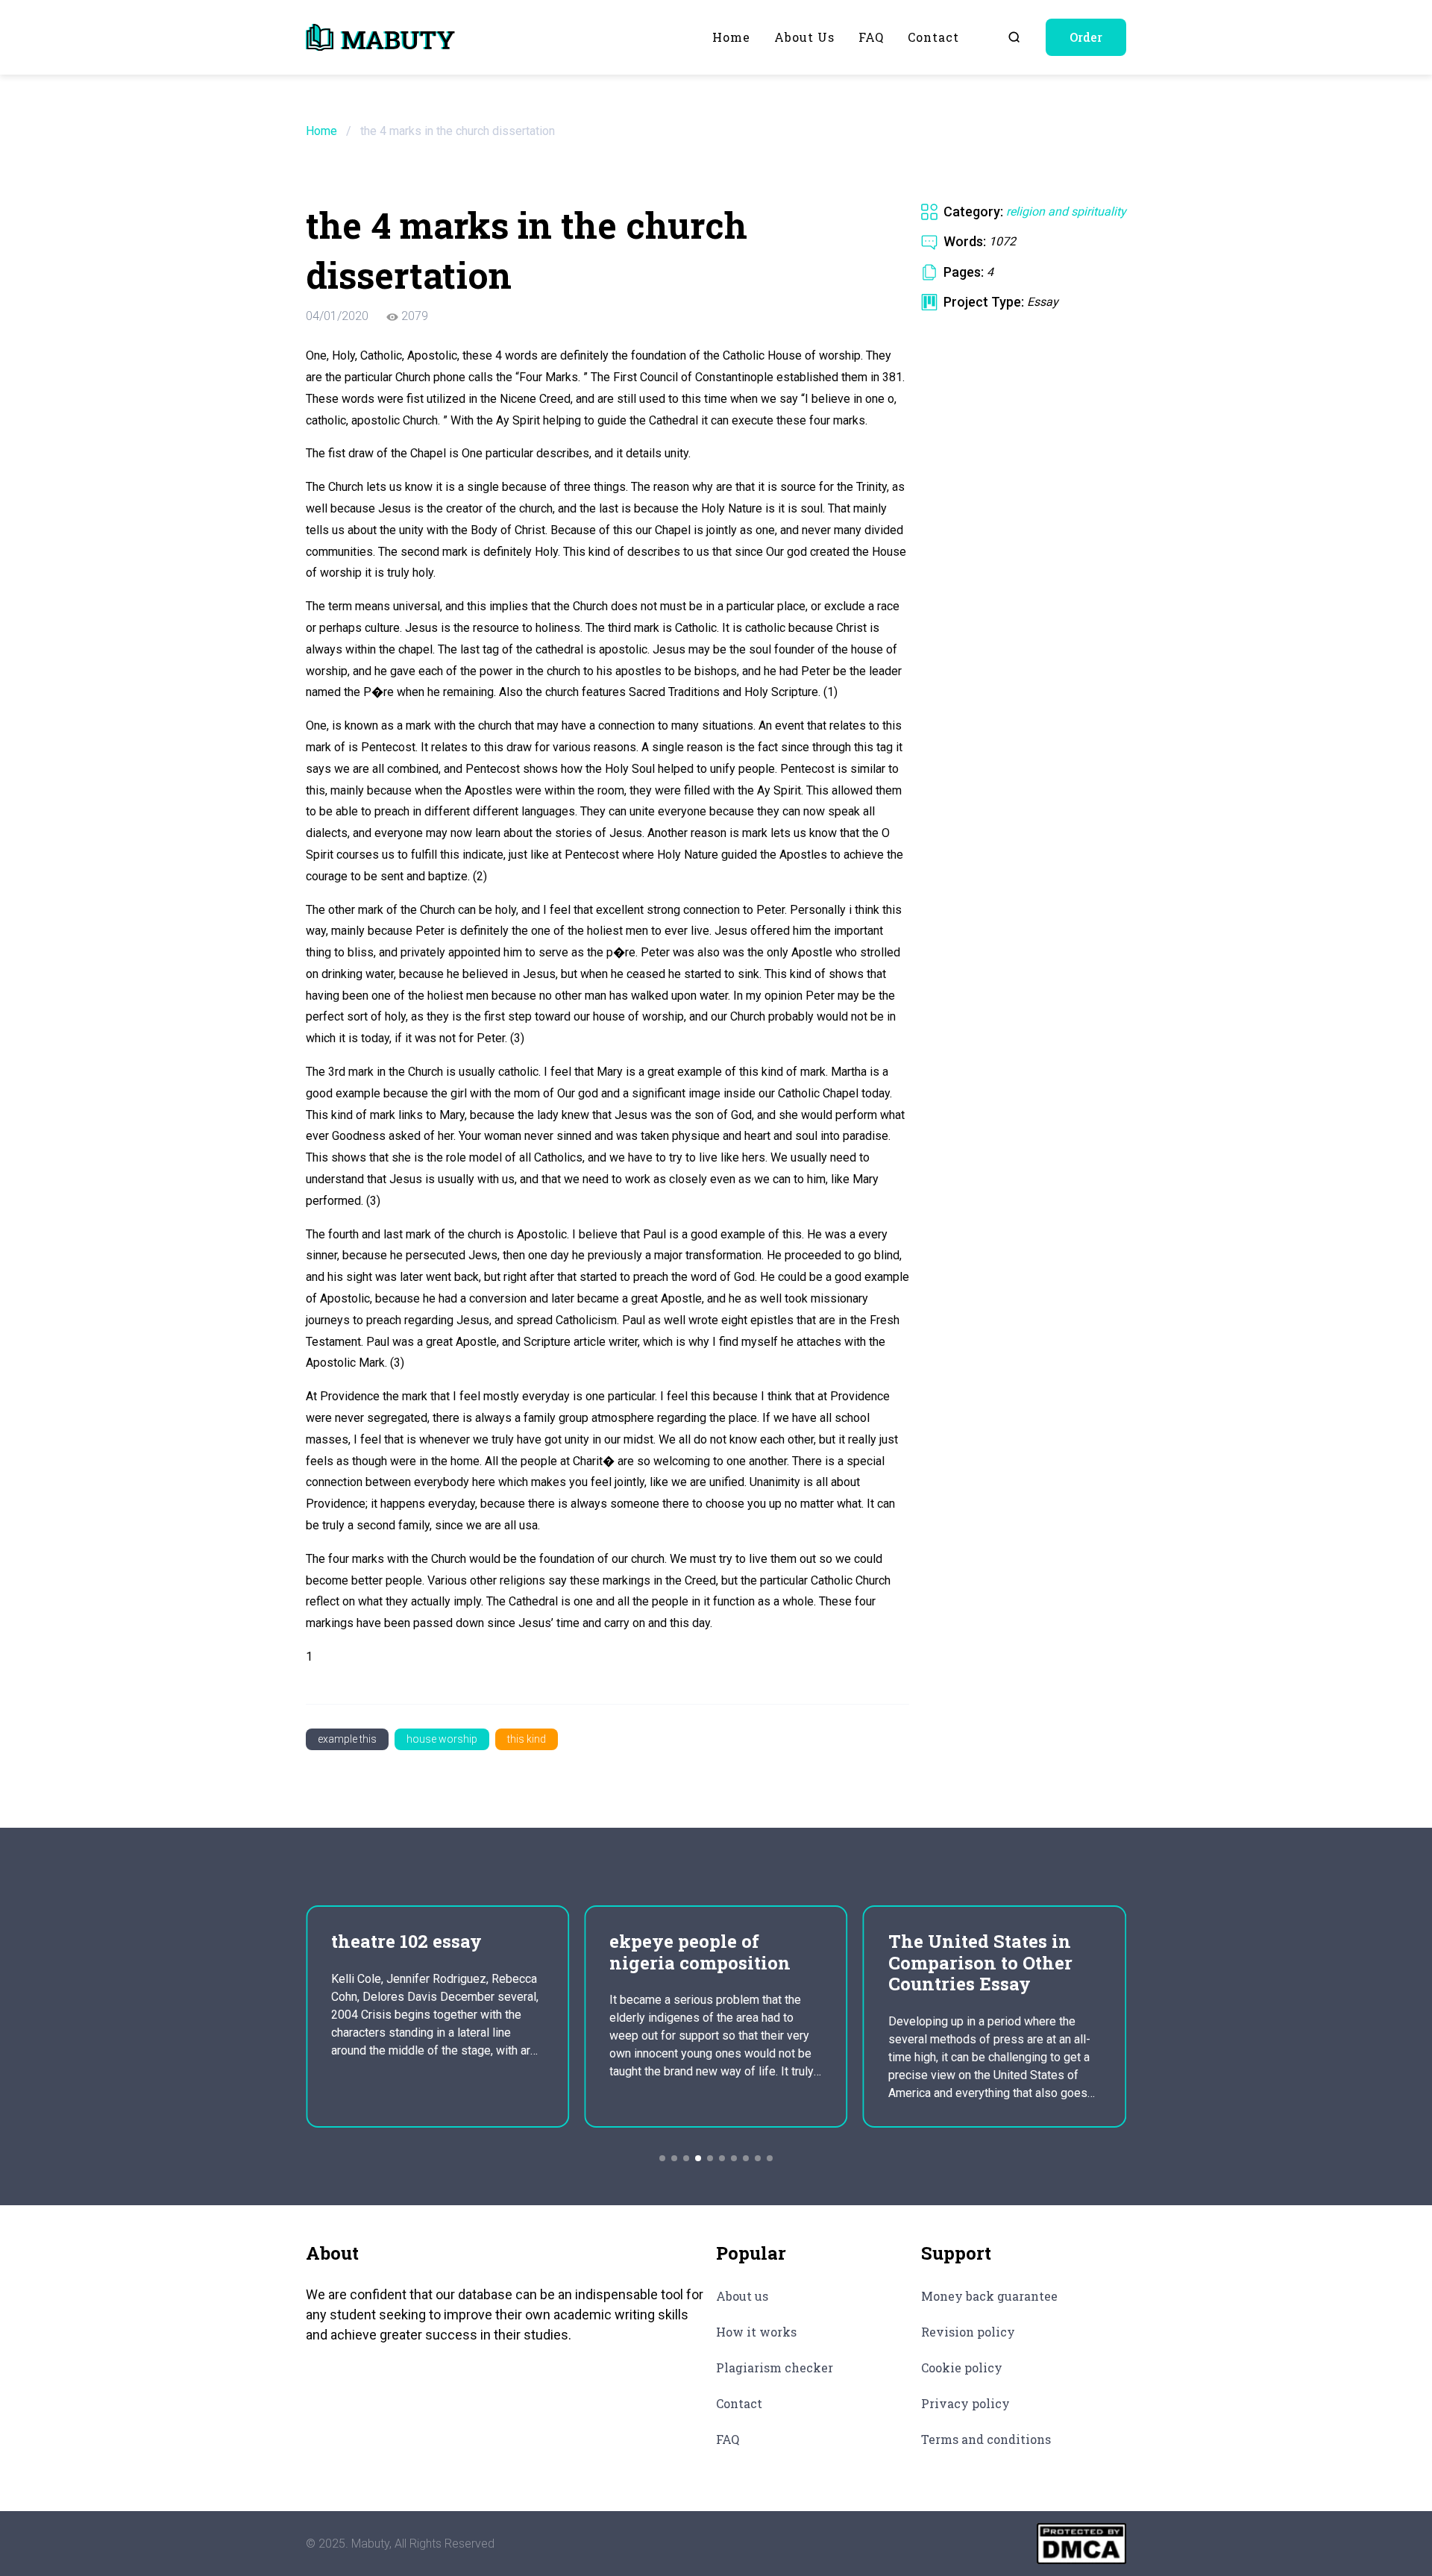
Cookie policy (962, 2367)
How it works (756, 2332)
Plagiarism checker (775, 2367)
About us (804, 37)
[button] (662, 2158)
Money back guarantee (989, 2296)
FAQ (871, 37)
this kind (527, 1739)
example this (347, 1739)
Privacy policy (965, 2403)
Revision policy (968, 2332)
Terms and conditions (986, 2439)
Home (731, 37)
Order (1086, 37)
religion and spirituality (1066, 211)
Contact (933, 37)
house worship (442, 1739)
